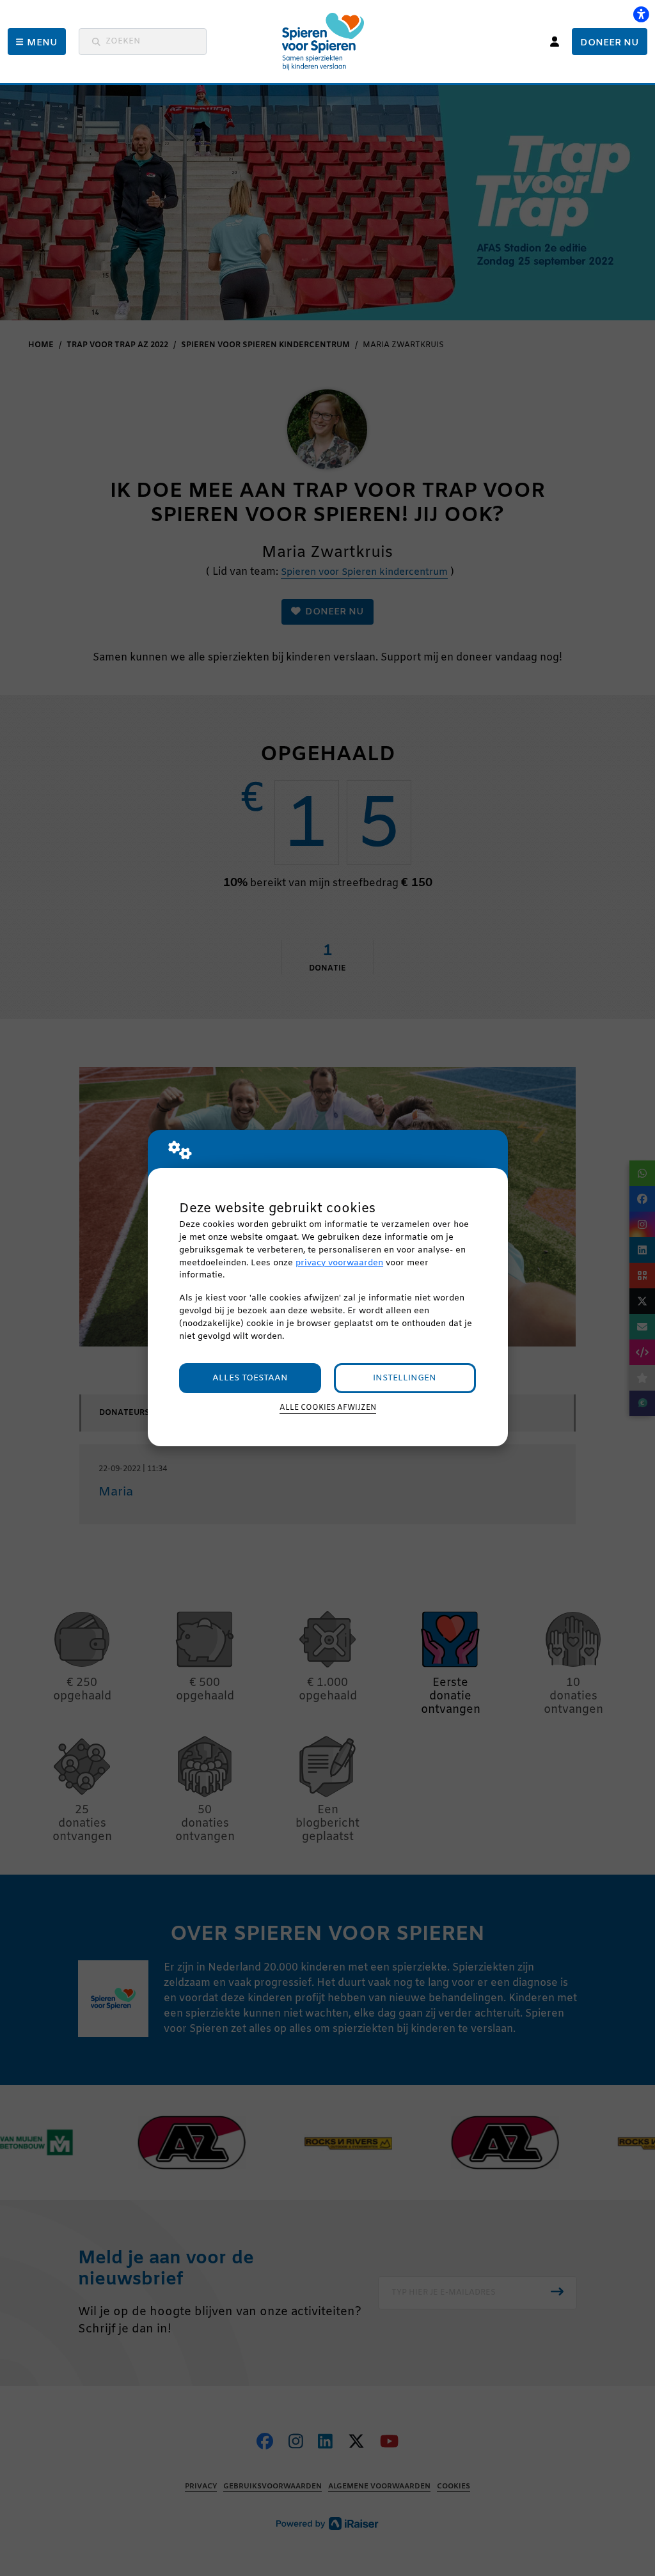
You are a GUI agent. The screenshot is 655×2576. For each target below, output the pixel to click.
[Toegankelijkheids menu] (641, 14)
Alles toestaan (250, 1378)
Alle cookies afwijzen (328, 1408)
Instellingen (405, 1378)
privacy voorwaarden (339, 1263)
